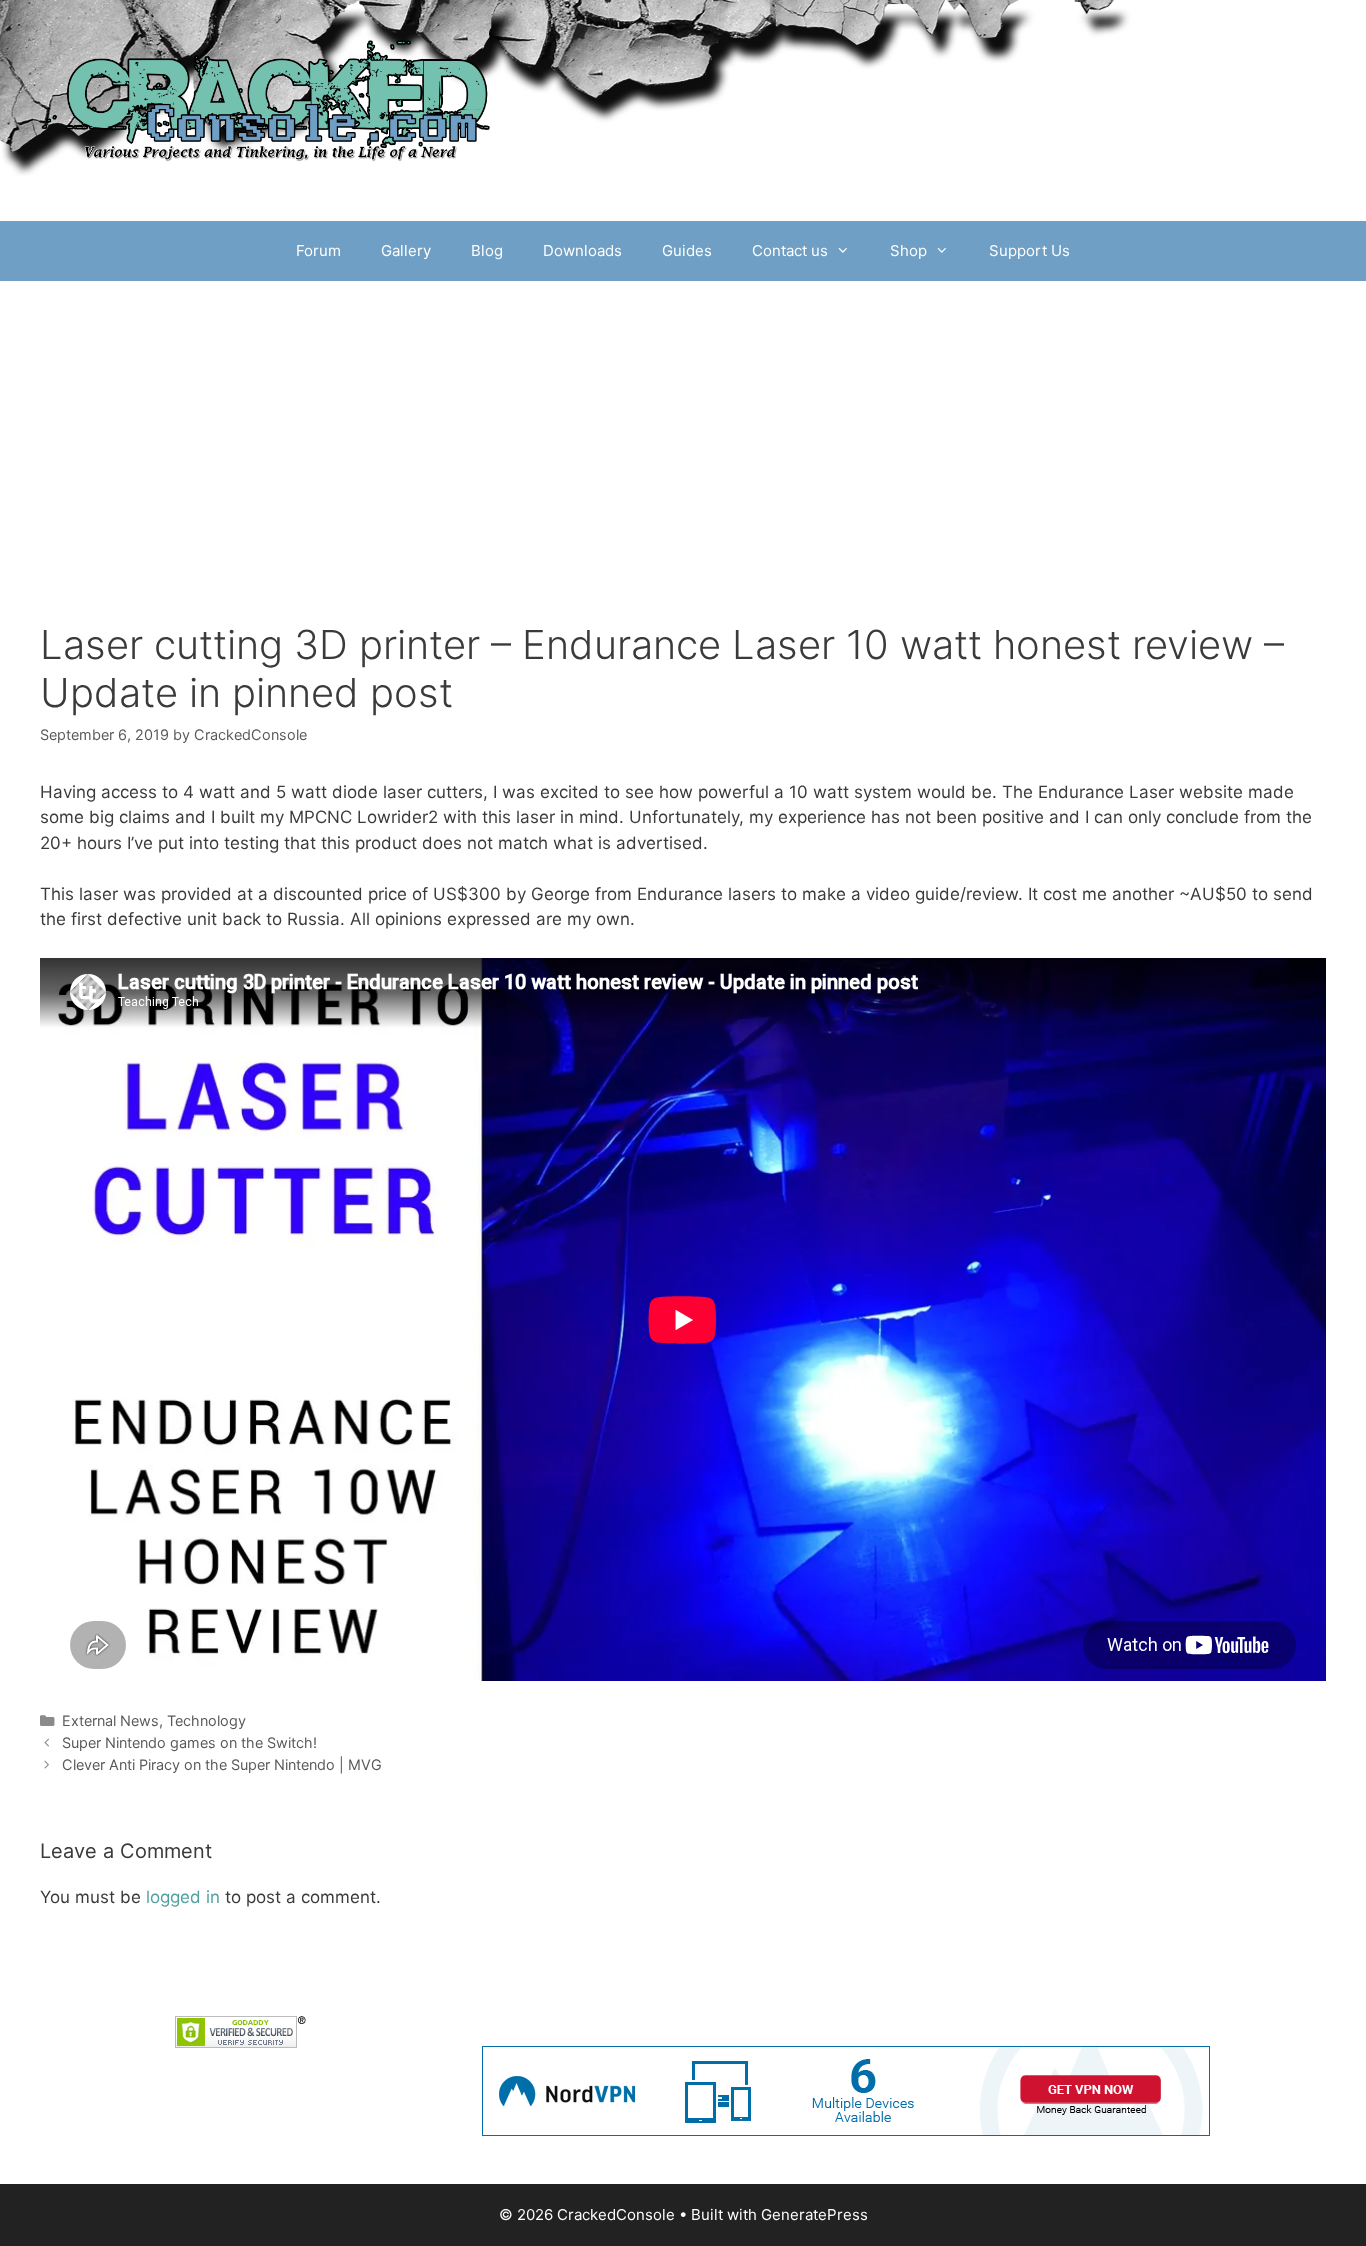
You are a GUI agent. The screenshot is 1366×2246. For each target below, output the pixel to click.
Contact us (790, 250)
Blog (487, 250)
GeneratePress (814, 2214)
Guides (687, 250)
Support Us (1029, 250)
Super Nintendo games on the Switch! (189, 1742)
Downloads (582, 250)
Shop (908, 250)
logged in (183, 1897)
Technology (206, 1720)
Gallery (406, 250)
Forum (318, 250)
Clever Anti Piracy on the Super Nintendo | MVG (222, 1764)
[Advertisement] (683, 431)
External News (110, 1720)
